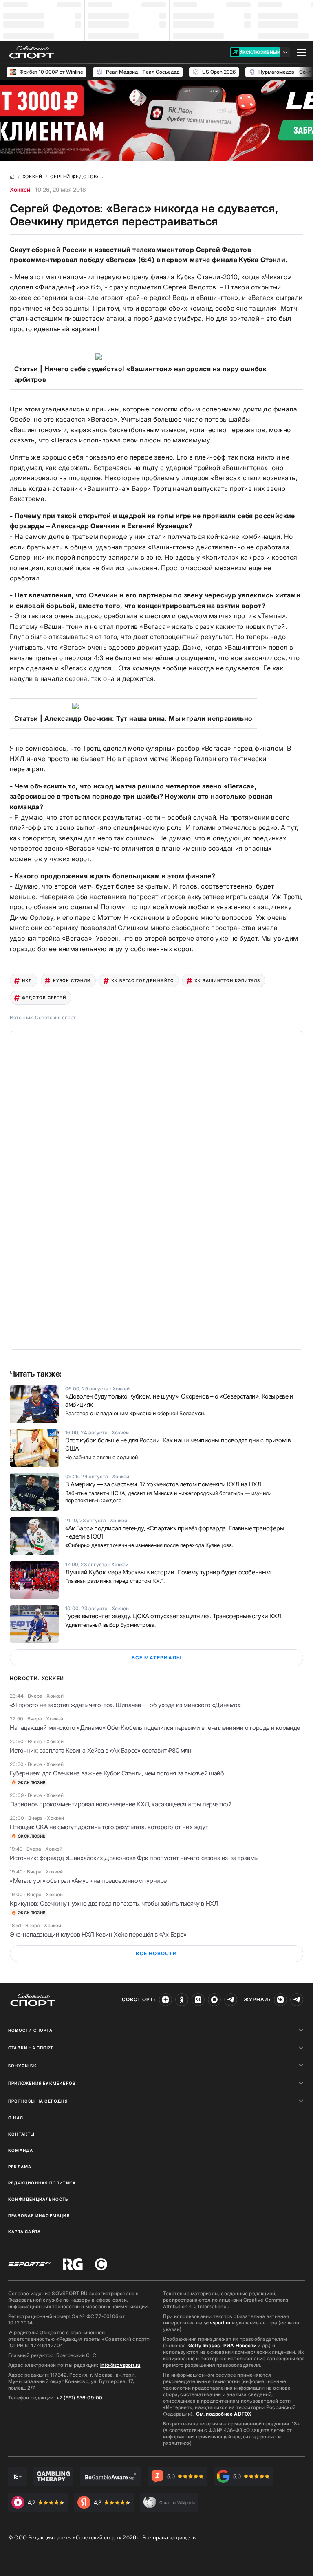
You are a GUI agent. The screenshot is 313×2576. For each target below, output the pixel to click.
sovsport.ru (217, 2323)
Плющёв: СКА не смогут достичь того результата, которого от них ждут (109, 1827)
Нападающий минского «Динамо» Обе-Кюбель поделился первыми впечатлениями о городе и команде (155, 1728)
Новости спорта (30, 2030)
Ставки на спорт (31, 2048)
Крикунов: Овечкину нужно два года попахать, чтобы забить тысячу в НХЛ (114, 1903)
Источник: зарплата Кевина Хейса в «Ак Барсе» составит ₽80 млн (101, 1750)
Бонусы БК (22, 2066)
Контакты (22, 2134)
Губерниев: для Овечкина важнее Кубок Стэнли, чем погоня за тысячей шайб (117, 1773)
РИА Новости (240, 2345)
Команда (21, 2150)
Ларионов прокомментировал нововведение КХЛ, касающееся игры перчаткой (121, 1804)
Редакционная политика (42, 2183)
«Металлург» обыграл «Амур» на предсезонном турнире (88, 1881)
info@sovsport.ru (120, 2365)
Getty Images (204, 2345)
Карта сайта (24, 2232)
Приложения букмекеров (42, 2083)
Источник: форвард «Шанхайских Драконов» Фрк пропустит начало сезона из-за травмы (134, 1858)
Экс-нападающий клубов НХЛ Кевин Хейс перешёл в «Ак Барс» (98, 1934)
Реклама (20, 2167)
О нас (16, 2118)
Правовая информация (39, 2215)
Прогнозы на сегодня (38, 2101)
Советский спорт (55, 1017)
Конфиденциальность (38, 2199)
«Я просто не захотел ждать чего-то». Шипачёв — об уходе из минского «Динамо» (125, 1705)
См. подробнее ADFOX (224, 2414)
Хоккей (20, 189)
